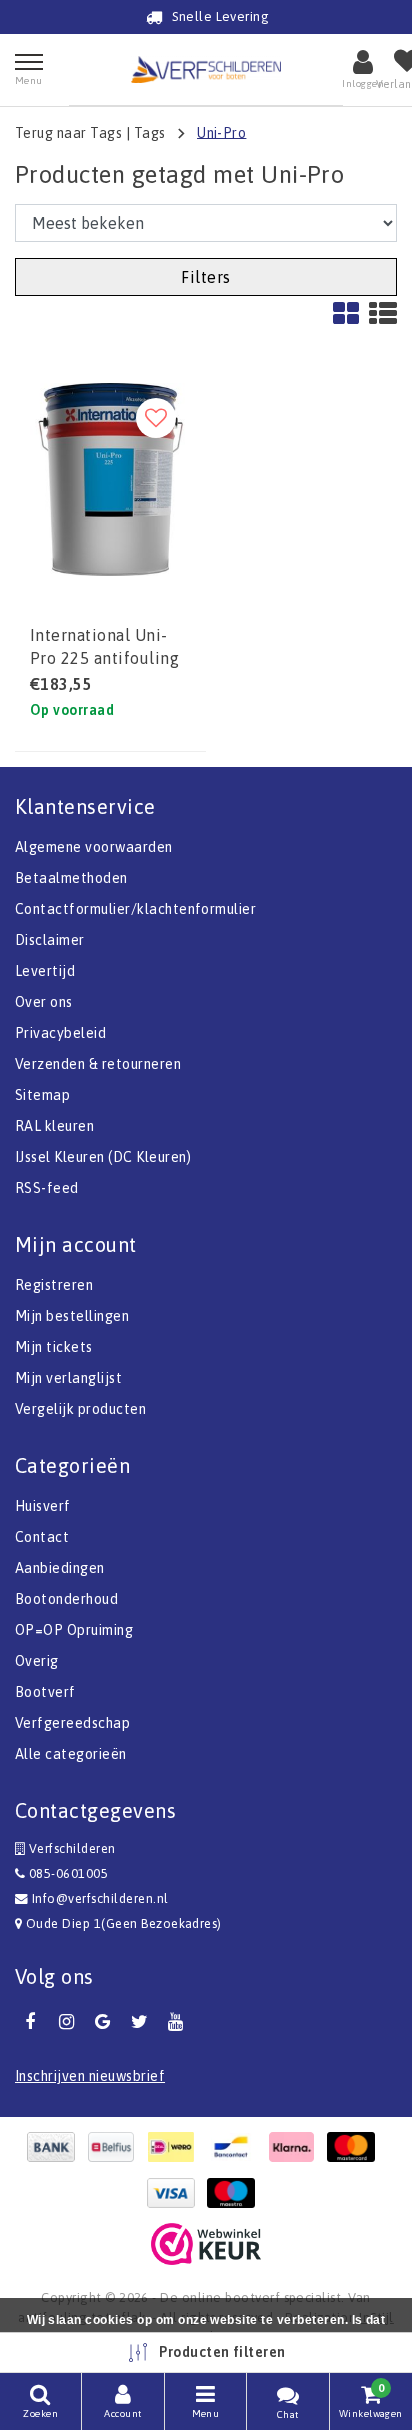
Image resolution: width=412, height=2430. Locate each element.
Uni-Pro (221, 132)
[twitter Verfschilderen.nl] (139, 2022)
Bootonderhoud (66, 1599)
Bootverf (45, 1692)
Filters (205, 277)
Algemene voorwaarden (94, 847)
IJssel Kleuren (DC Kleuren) (103, 1157)
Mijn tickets (54, 1347)
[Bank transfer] (56, 2147)
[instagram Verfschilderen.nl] (66, 2022)
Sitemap (42, 1095)
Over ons (44, 1002)
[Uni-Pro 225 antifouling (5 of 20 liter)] (110, 479)
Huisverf (43, 1506)
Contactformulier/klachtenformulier (135, 909)
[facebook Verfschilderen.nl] (30, 2022)
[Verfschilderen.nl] (206, 69)
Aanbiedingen (60, 1568)
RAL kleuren (54, 1126)
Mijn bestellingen (72, 1316)
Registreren (54, 1285)
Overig (37, 1661)
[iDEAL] (176, 2147)
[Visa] (176, 2193)
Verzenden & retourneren (98, 1064)
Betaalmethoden (71, 878)
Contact (42, 1537)
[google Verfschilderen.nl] (103, 2022)
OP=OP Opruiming (74, 1630)
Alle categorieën (71, 1754)
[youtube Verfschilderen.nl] (176, 2022)
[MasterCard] (356, 2147)
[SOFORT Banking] (296, 2147)
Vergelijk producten (80, 1409)
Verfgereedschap (72, 1723)
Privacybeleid (60, 1033)
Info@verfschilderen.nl (100, 1898)
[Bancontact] (236, 2147)
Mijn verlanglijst (68, 1378)
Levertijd (45, 971)
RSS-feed (47, 1188)
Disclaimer (50, 940)
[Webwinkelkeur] (206, 2244)
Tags (150, 132)
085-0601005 (66, 1873)
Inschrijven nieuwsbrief (90, 2076)
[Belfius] (116, 2147)
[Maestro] (236, 2193)
